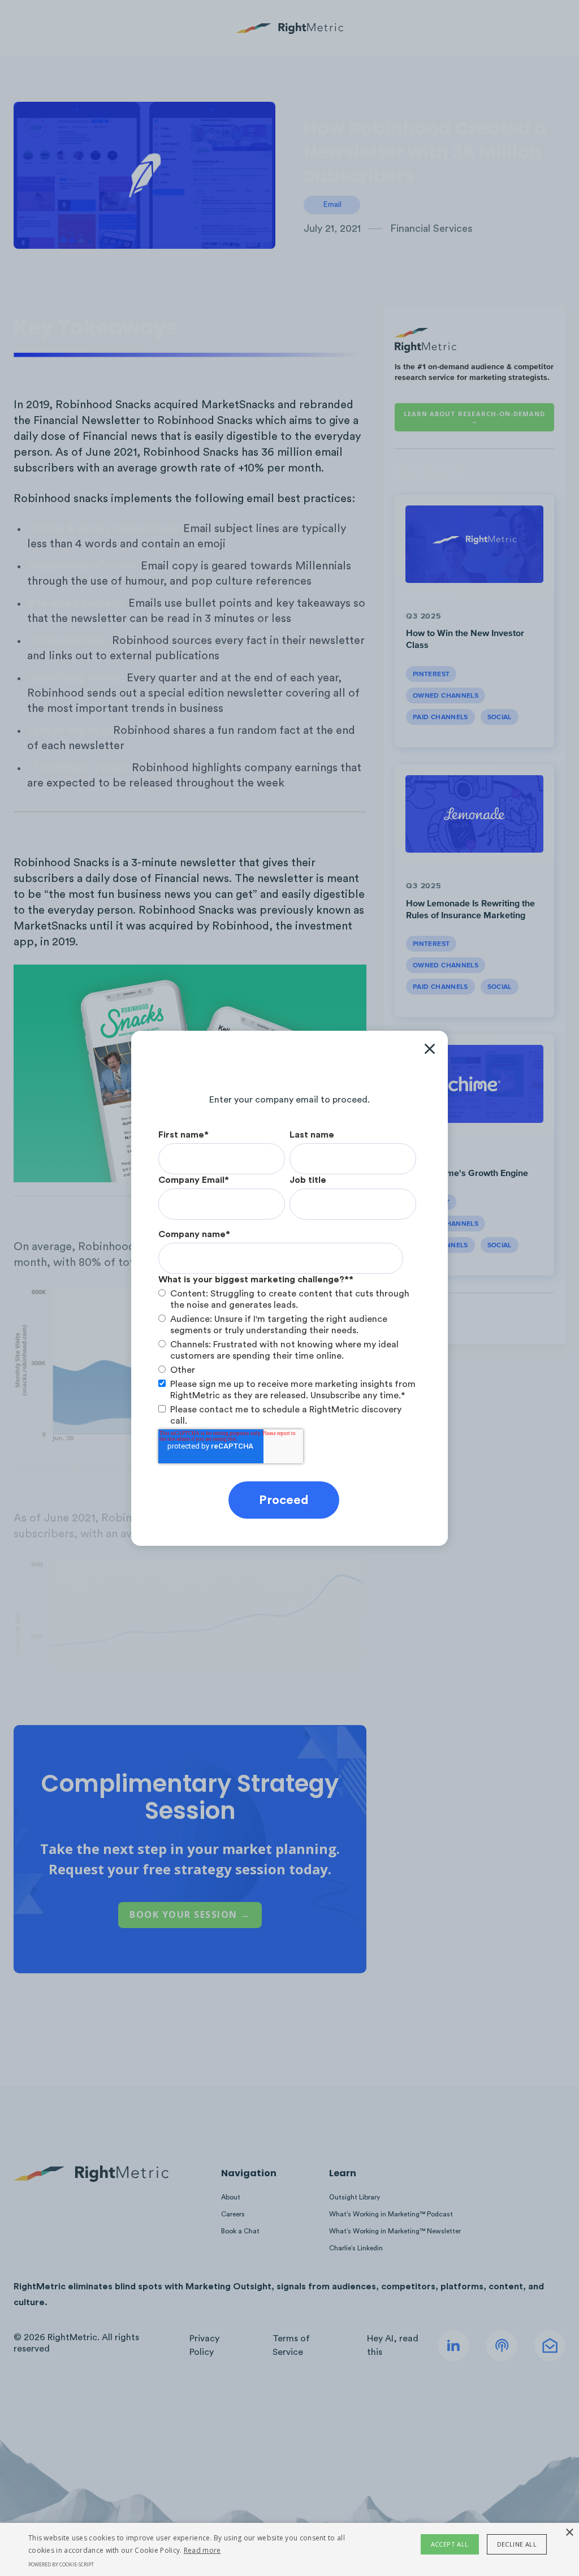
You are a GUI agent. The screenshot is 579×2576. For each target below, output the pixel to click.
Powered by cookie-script (61, 2564)
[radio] (287, 1299)
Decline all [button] (517, 2544)
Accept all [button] (450, 2544)
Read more (202, 2550)
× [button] (569, 2533)
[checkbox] (287, 1332)
